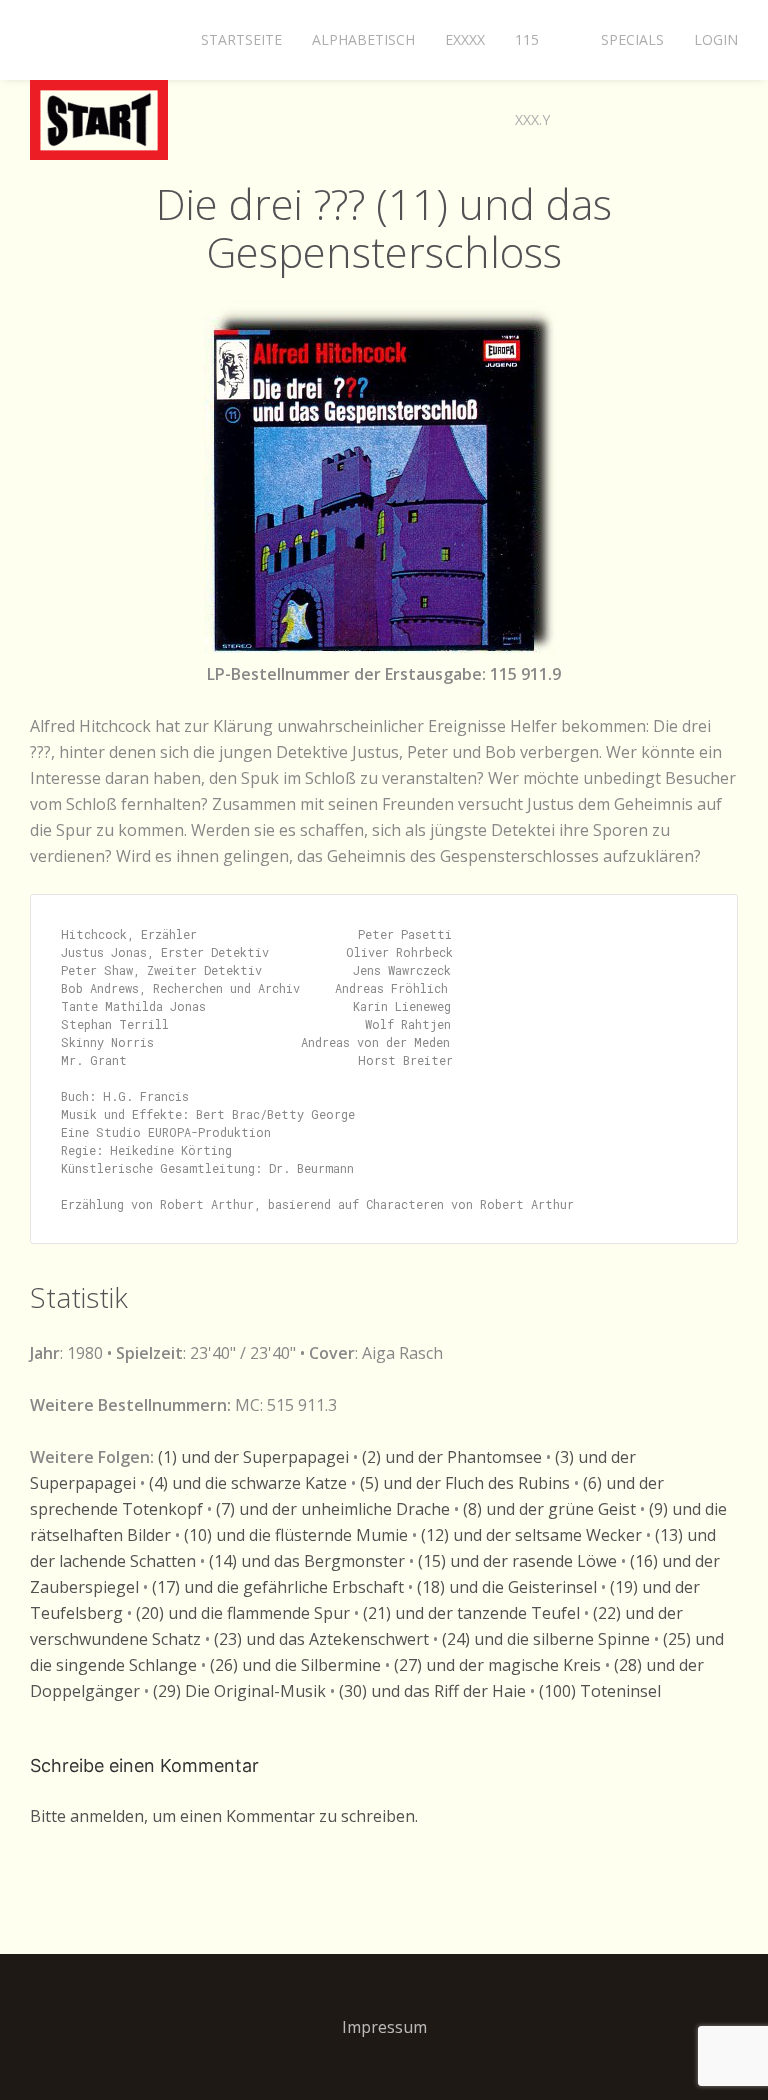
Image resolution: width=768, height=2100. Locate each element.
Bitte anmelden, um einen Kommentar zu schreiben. (224, 1816)
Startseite (241, 39)
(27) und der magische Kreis (497, 1665)
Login (716, 39)
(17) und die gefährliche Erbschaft (278, 1587)
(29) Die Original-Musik (239, 1691)
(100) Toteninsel (600, 1691)
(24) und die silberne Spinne (546, 1639)
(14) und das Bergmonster (307, 1561)
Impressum (384, 2027)
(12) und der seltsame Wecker (531, 1535)
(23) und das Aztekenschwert (321, 1639)
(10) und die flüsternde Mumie (296, 1535)
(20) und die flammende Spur (243, 1613)
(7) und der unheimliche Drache (333, 1509)
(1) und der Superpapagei (253, 1457)
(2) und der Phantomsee (452, 1457)
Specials (632, 39)
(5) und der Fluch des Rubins (465, 1483)
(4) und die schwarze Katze (248, 1483)
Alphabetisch (363, 39)
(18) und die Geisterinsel (507, 1587)
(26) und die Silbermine (295, 1665)
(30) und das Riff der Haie (432, 1691)
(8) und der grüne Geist (549, 1509)
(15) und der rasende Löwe (517, 1561)
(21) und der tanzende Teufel (471, 1613)
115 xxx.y (532, 55)
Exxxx (465, 39)
